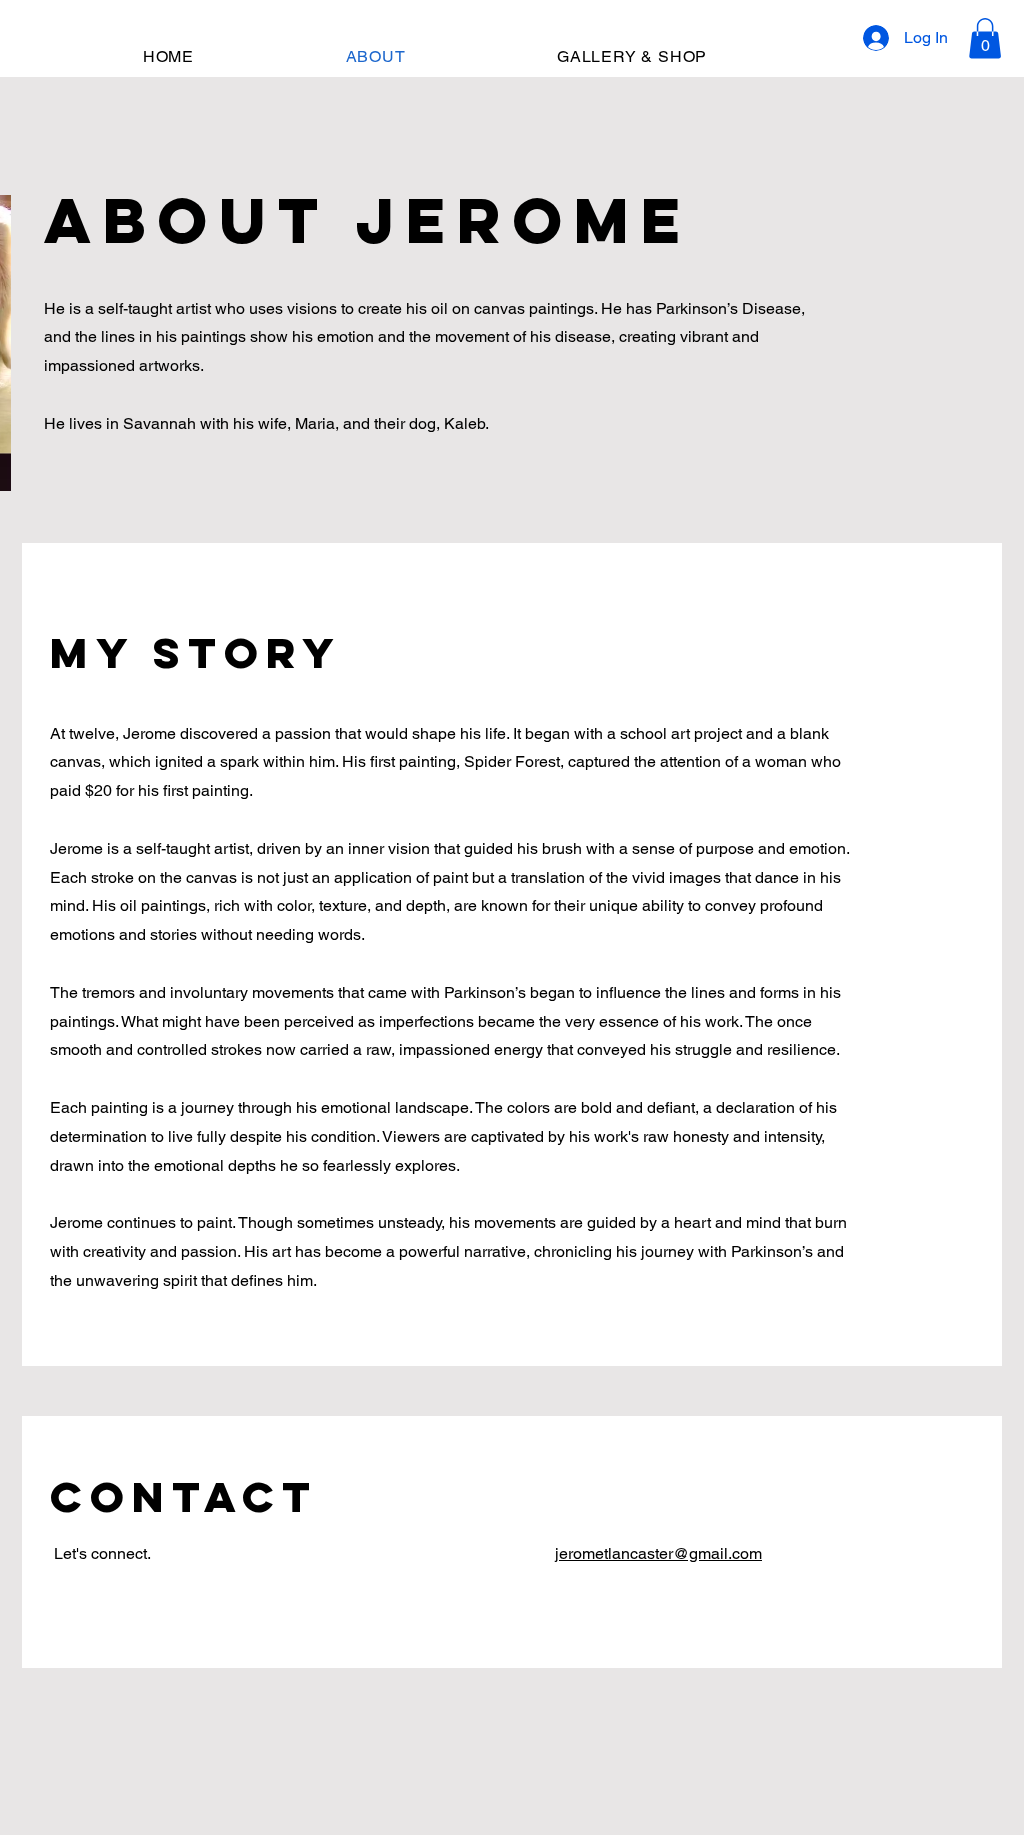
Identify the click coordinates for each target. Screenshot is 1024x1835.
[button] (985, 38)
